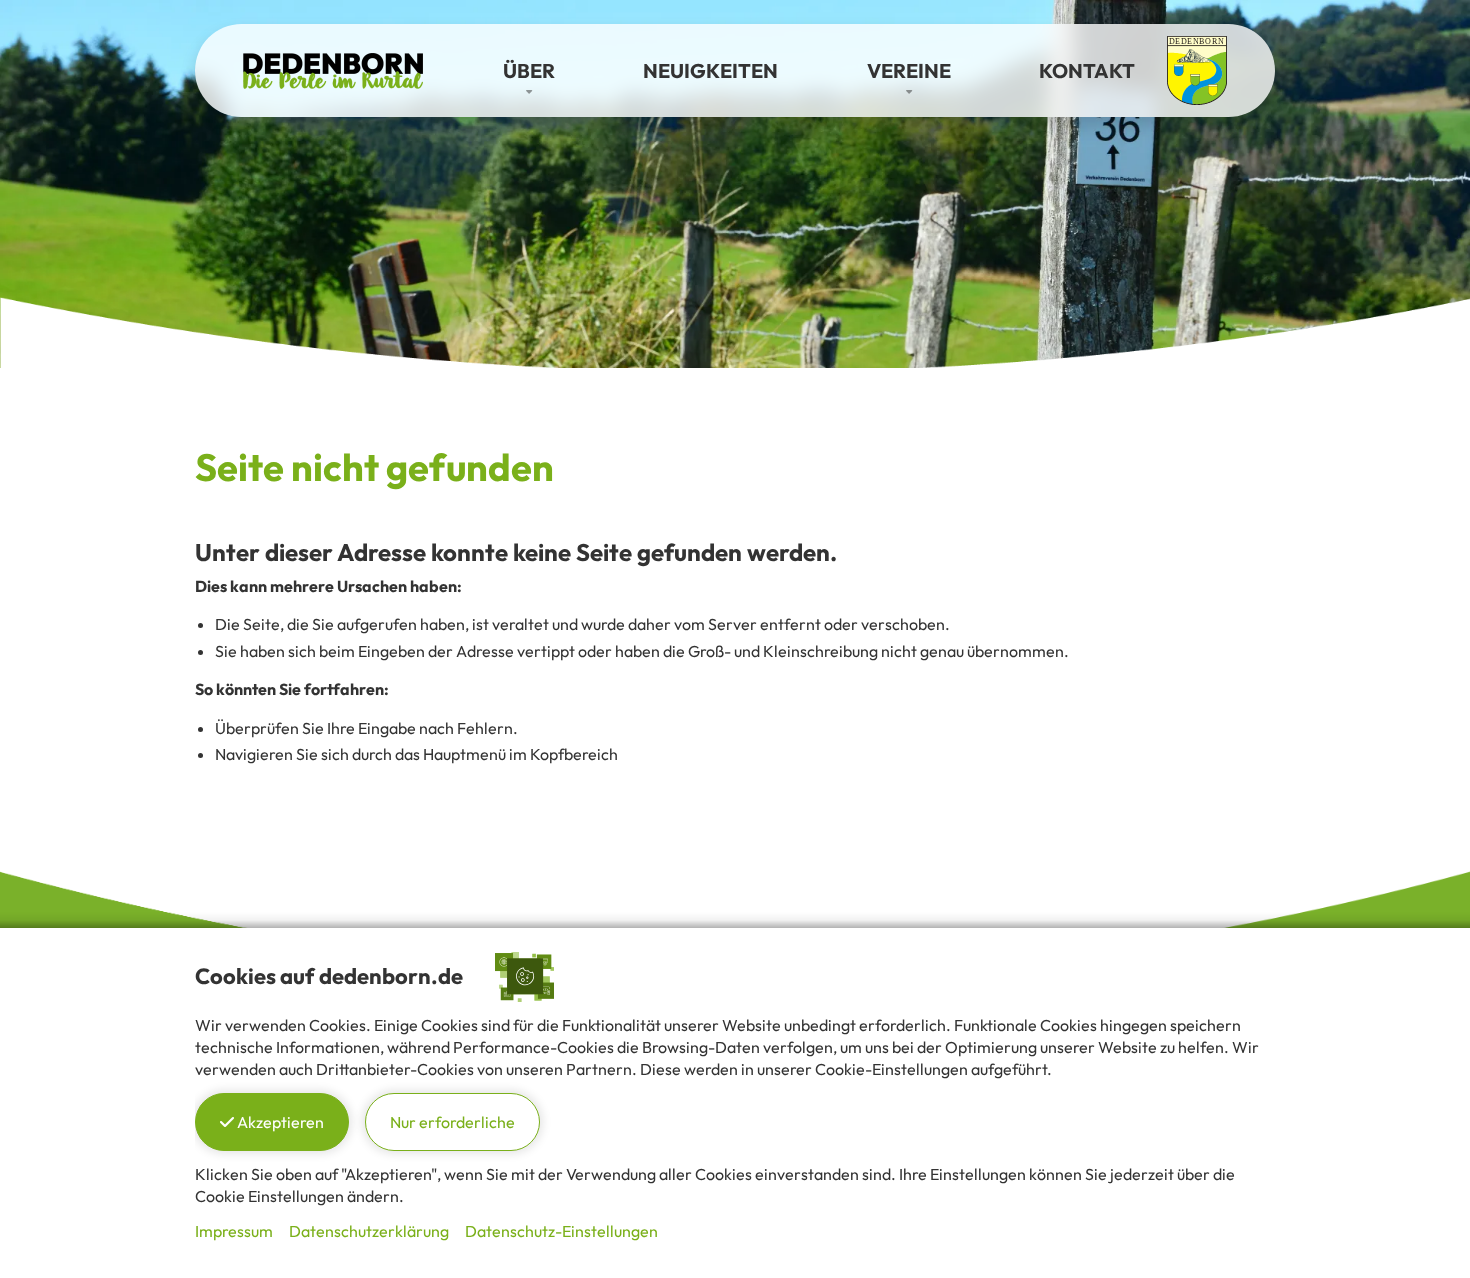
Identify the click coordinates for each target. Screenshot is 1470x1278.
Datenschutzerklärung (369, 1231)
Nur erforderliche (452, 1122)
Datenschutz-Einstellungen (561, 1231)
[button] (529, 71)
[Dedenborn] (333, 68)
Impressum (234, 1231)
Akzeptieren (279, 1122)
